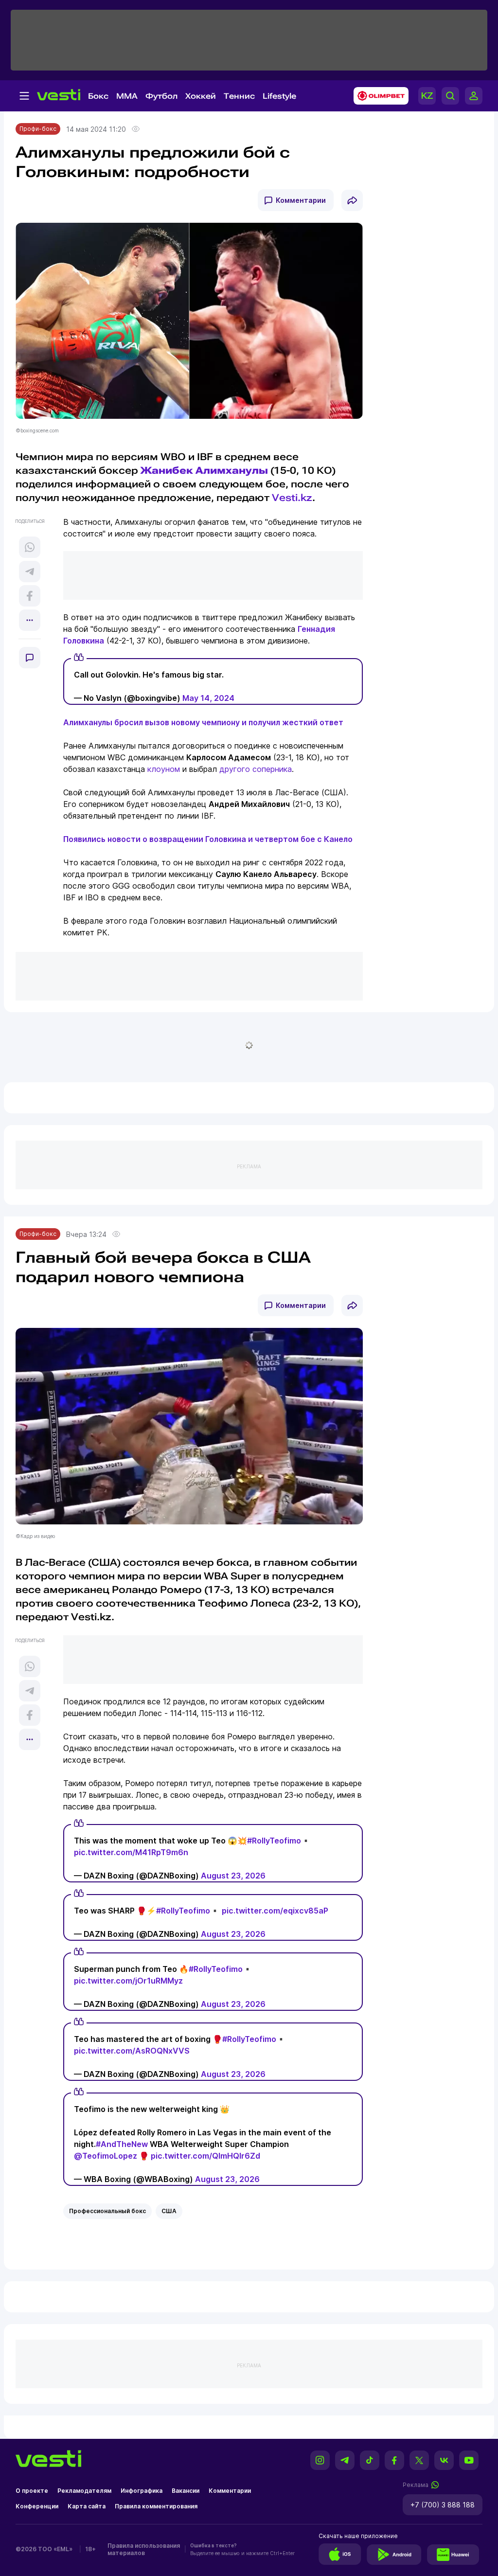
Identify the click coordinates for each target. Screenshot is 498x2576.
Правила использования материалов (144, 2549)
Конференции (37, 2506)
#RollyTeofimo (274, 1841)
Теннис (239, 96)
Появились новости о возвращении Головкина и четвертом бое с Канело (208, 839)
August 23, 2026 (233, 1876)
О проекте (32, 2491)
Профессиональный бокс (107, 2211)
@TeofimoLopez (106, 2156)
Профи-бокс (38, 129)
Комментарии (301, 200)
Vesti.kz (292, 498)
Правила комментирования (156, 2506)
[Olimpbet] (378, 96)
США (169, 2211)
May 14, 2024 (208, 698)
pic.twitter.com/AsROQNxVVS (132, 2051)
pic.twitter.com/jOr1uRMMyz (128, 1981)
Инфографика (142, 2491)
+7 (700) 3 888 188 (443, 2505)
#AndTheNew (122, 2144)
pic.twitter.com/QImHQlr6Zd (205, 2156)
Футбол (161, 96)
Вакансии (186, 2491)
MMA (127, 96)
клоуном (164, 769)
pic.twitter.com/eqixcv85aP (275, 1911)
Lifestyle (279, 96)
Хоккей (201, 96)
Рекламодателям (84, 2491)
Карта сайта (87, 2506)
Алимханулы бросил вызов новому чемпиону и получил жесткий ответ (203, 722)
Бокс (98, 96)
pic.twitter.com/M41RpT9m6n (131, 1852)
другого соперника (256, 769)
